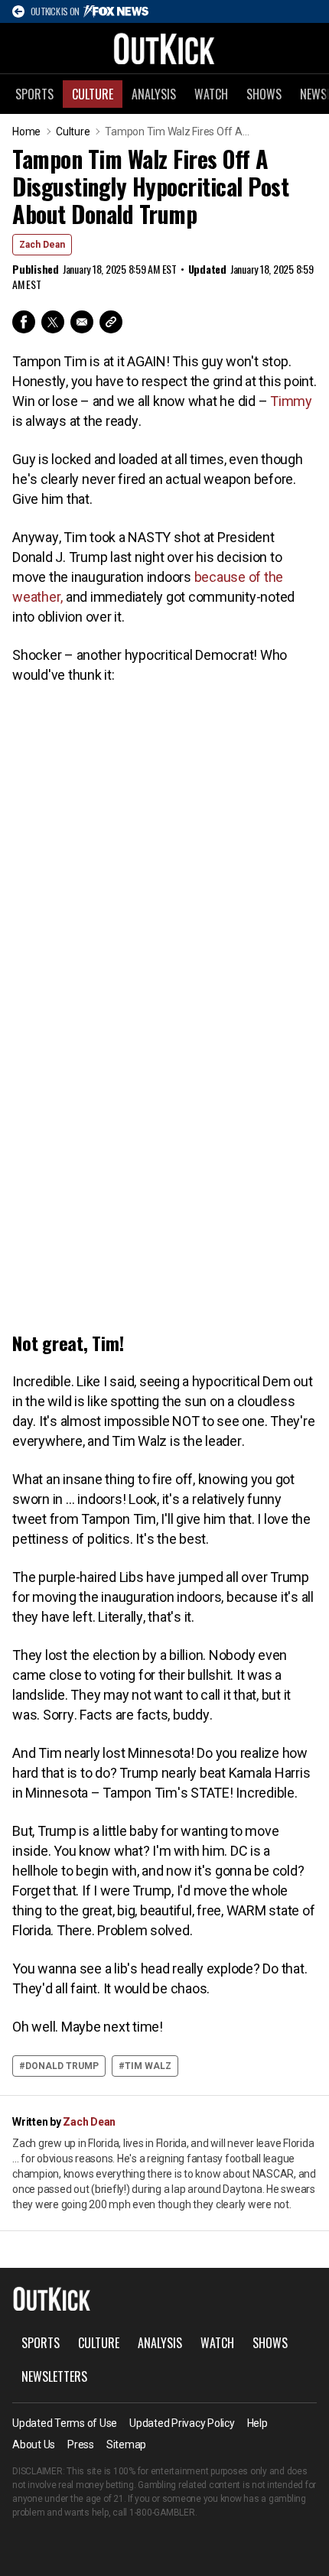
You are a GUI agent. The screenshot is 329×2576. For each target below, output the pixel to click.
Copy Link (111, 322)
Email (82, 322)
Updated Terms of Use (65, 2423)
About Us (34, 2444)
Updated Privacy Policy (182, 2423)
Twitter (53, 322)
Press (81, 2444)
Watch (211, 94)
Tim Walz (148, 2066)
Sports (34, 94)
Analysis (154, 94)
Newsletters (54, 2376)
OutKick (164, 48)
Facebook (24, 322)
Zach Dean (42, 245)
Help (257, 2423)
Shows (264, 94)
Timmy (291, 401)
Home (26, 132)
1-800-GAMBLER (162, 2513)
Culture (93, 94)
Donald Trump (62, 2066)
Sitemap (126, 2444)
